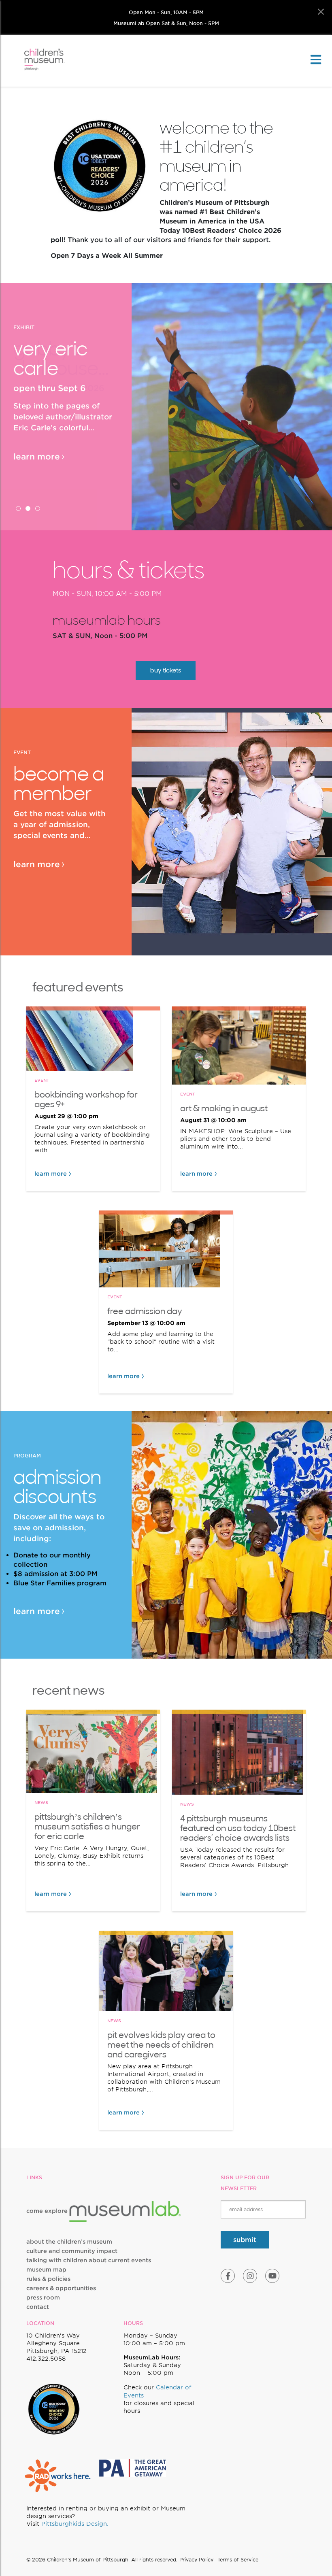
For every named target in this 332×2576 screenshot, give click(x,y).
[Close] (321, 12)
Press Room (43, 2297)
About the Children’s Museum (69, 2242)
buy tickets (166, 670)
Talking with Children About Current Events (89, 2260)
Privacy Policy (196, 2560)
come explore (48, 2211)
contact (38, 2307)
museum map (46, 2270)
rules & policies (48, 2279)
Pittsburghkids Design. (75, 2524)
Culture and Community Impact (72, 2251)
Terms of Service (238, 2560)
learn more (37, 457)
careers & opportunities (61, 2288)
